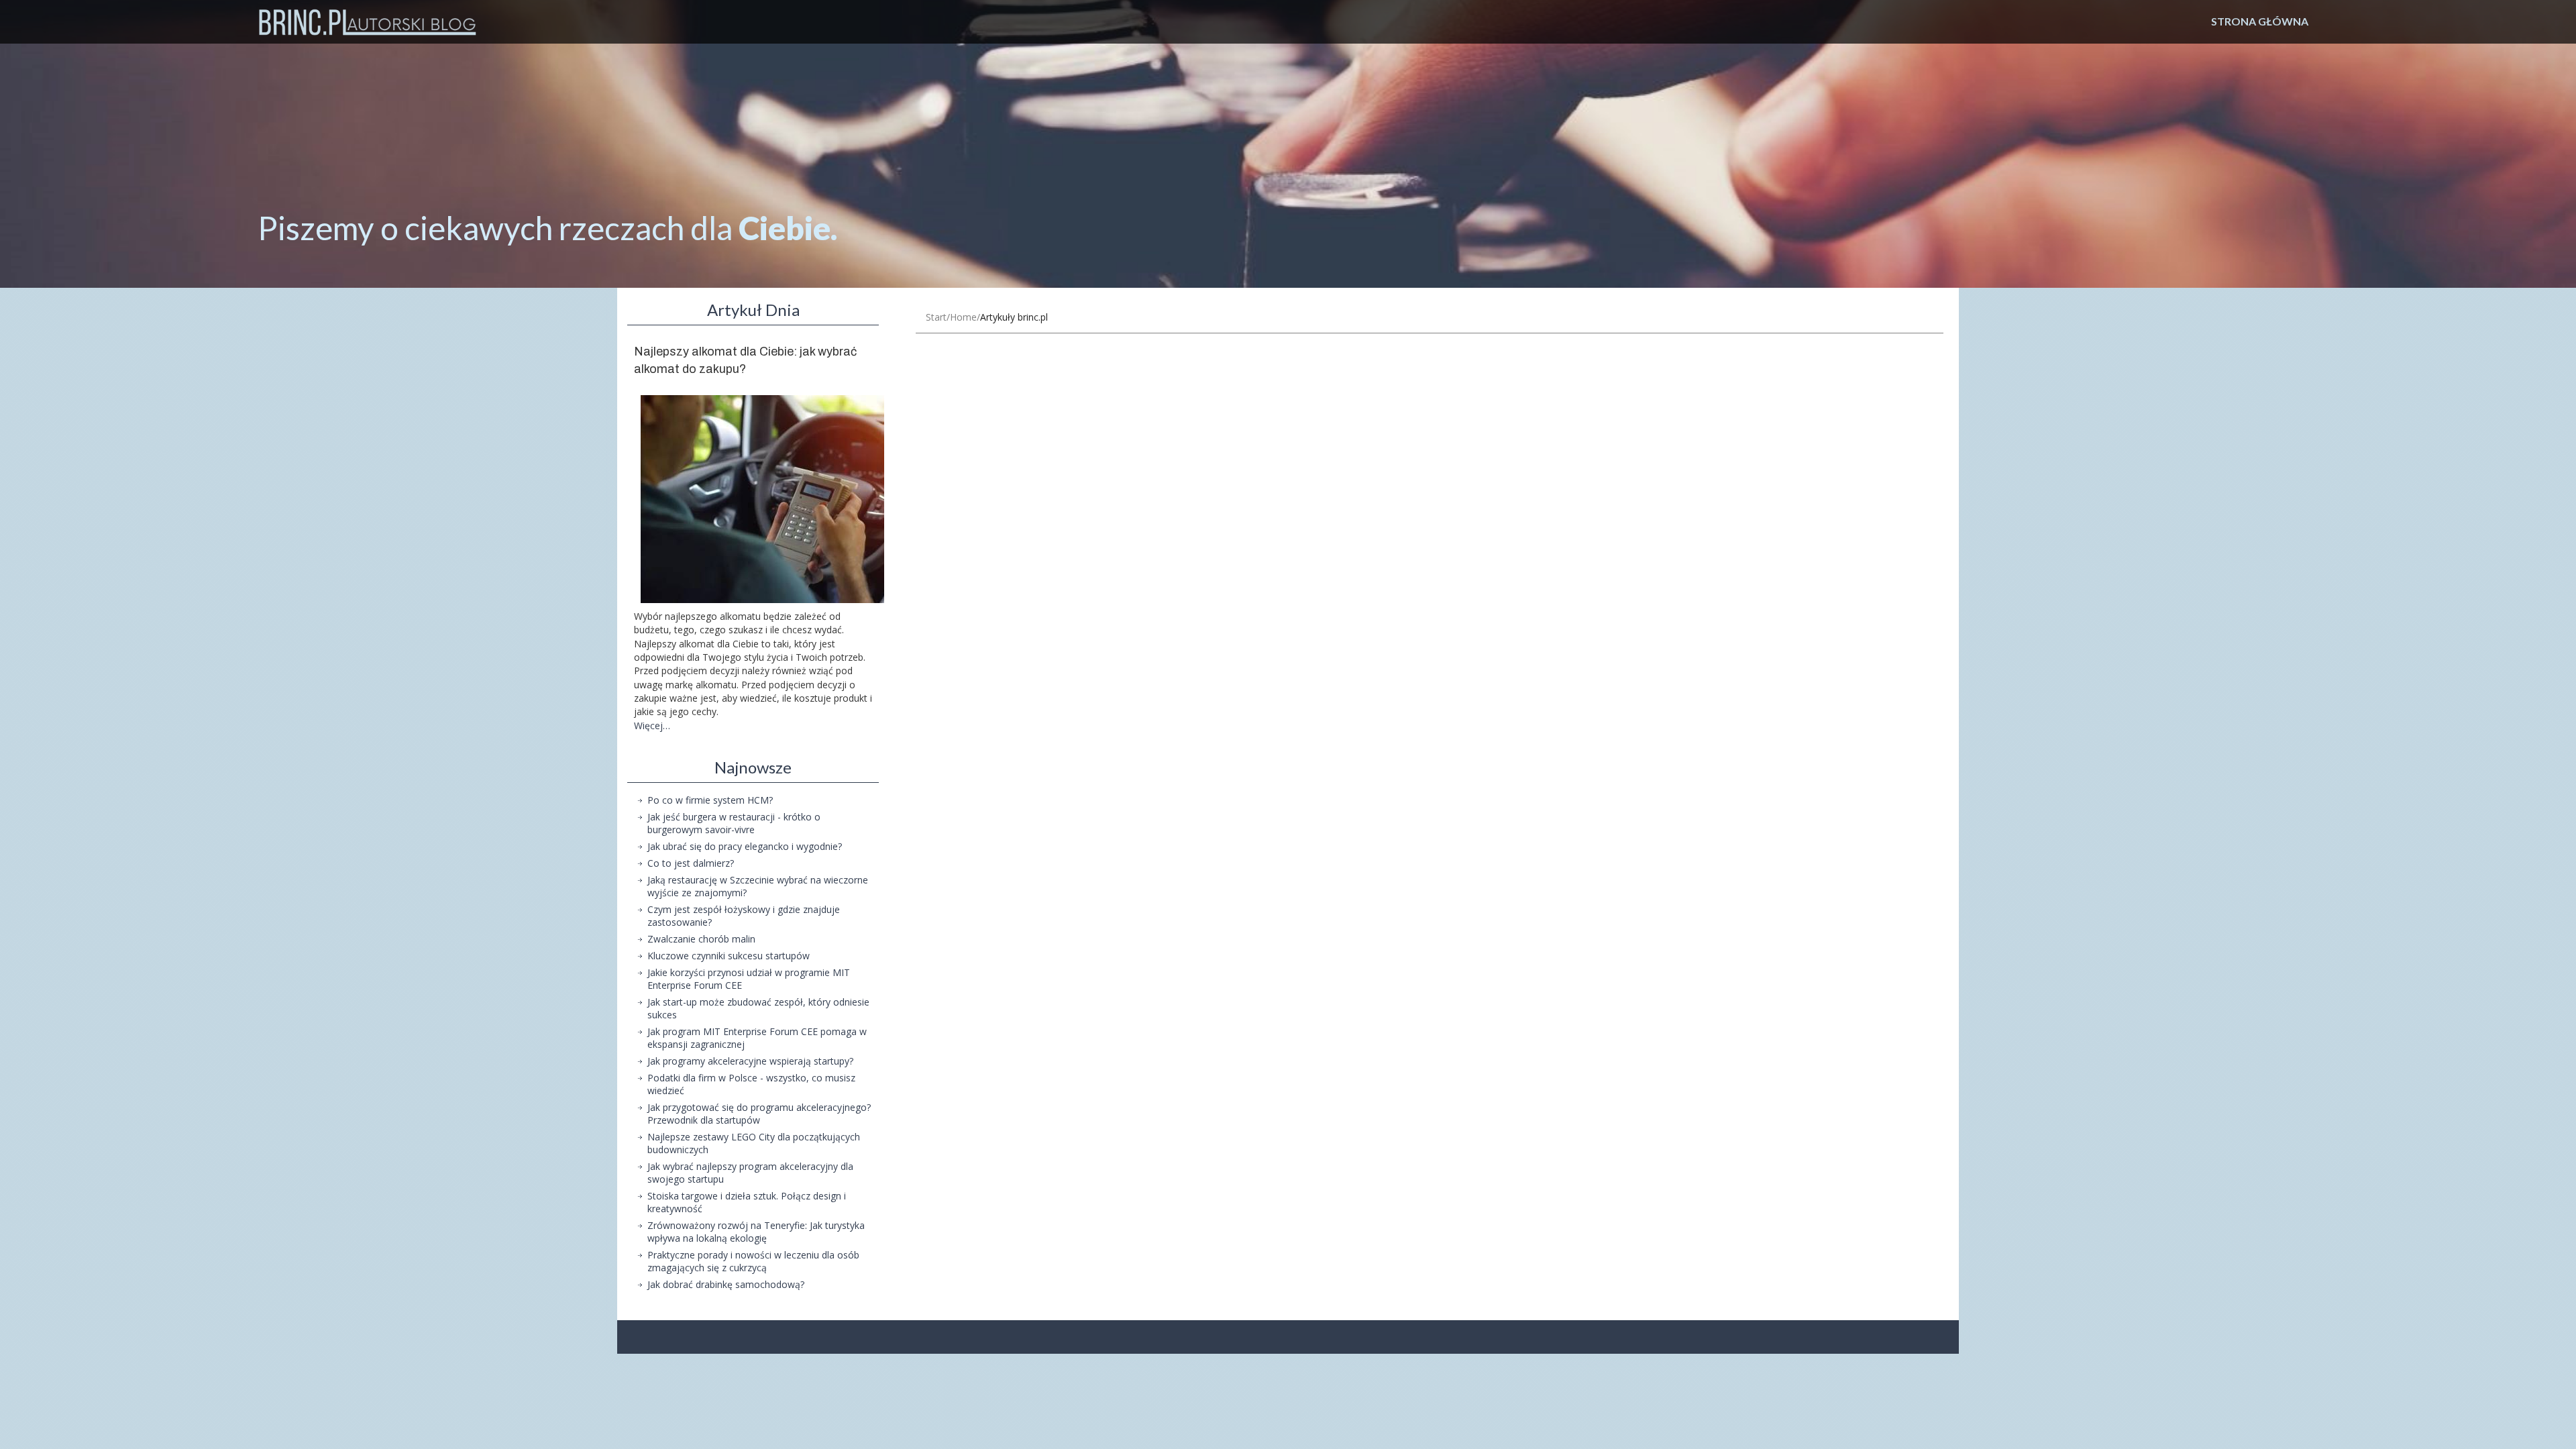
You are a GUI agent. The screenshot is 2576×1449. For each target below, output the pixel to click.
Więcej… (652, 726)
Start (936, 317)
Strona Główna (2260, 21)
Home (963, 317)
